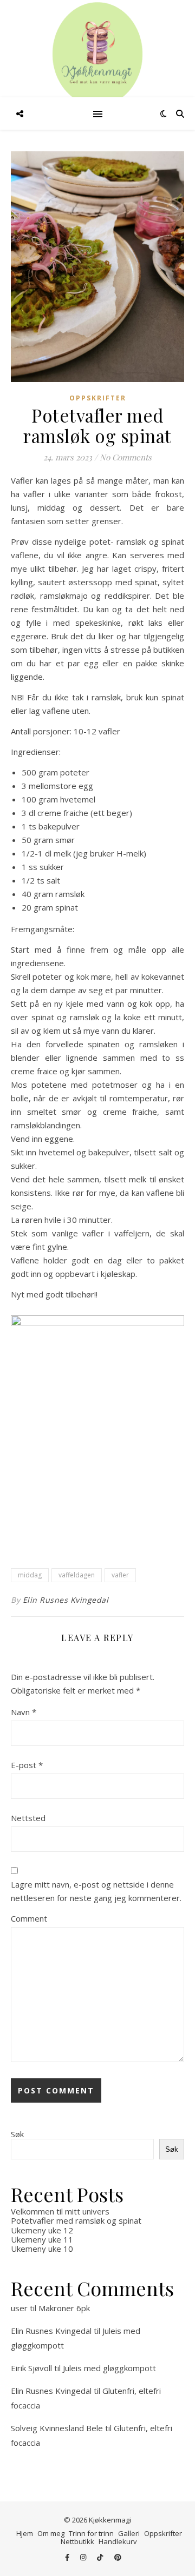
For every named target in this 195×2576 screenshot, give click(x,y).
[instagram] (84, 2557)
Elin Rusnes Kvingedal (66, 1600)
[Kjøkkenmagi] (97, 54)
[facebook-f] (68, 2557)
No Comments (126, 457)
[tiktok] (101, 2557)
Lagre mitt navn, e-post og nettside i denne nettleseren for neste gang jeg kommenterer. (96, 1891)
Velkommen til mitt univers (60, 2211)
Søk (17, 2134)
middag (30, 1575)
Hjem (25, 2533)
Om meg (51, 2533)
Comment (29, 1918)
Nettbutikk (77, 2541)
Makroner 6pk (64, 2308)
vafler (120, 1575)
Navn (24, 1712)
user (19, 2308)
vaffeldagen (77, 1575)
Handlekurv (118, 2541)
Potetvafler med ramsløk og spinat (76, 2220)
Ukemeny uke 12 (42, 2230)
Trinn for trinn (91, 2533)
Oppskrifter (98, 398)
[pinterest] (118, 2557)
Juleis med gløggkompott (109, 2368)
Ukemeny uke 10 (42, 2249)
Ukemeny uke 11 (42, 2239)
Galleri (129, 2533)
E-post (27, 1765)
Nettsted (28, 1818)
